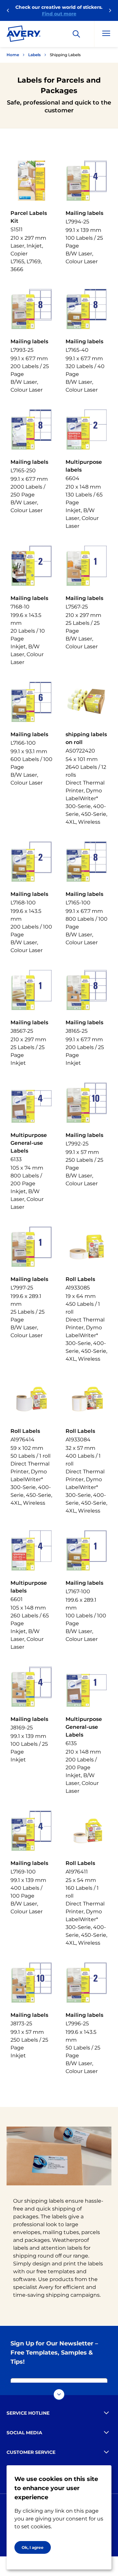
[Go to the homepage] (24, 35)
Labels (34, 55)
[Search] (76, 34)
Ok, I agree (33, 2547)
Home (13, 55)
